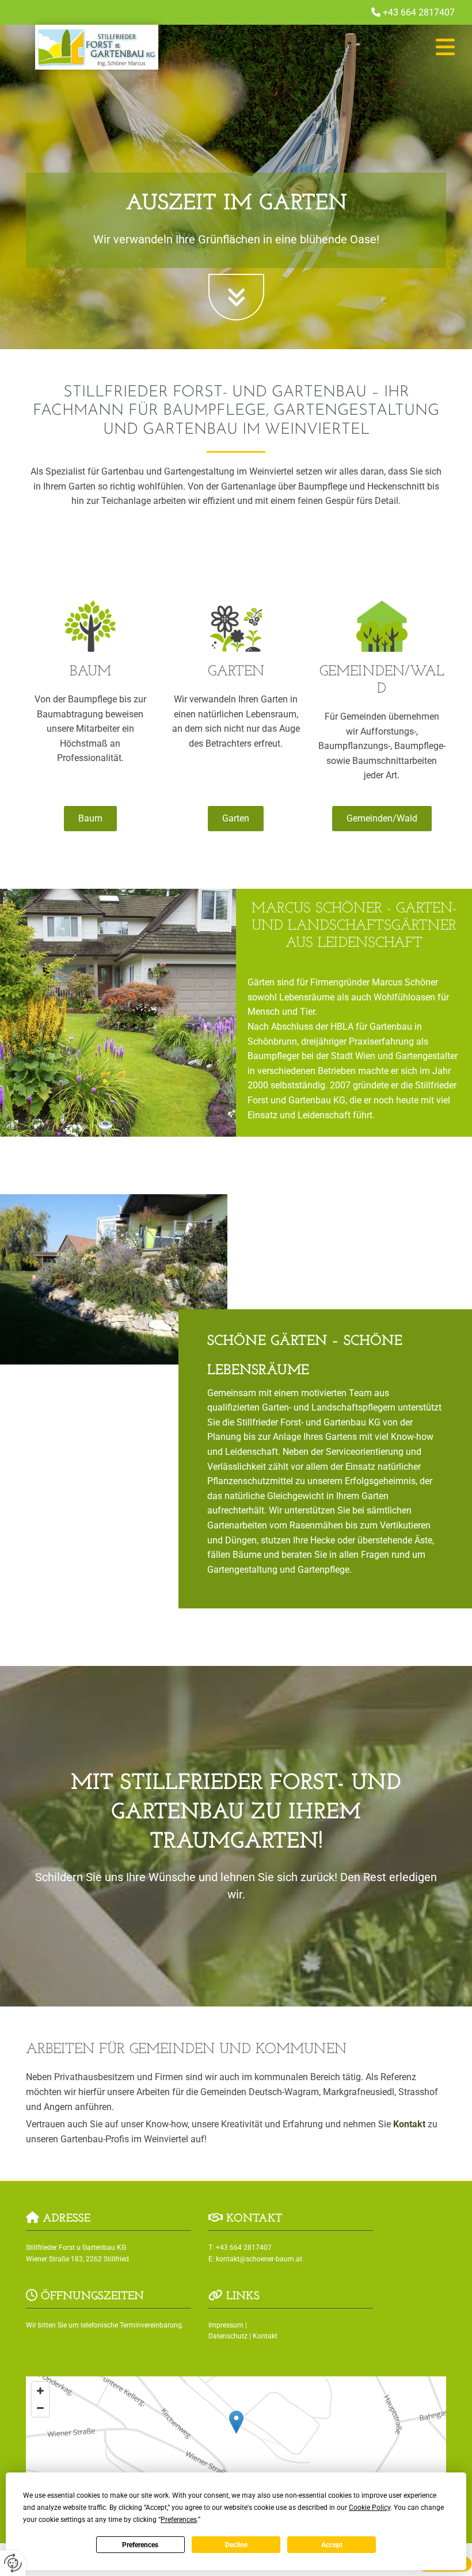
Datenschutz (228, 2336)
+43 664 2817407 (419, 12)
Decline (236, 2545)
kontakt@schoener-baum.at (259, 2259)
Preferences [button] (179, 2520)
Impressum (226, 2325)
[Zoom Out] (40, 2408)
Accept (332, 2545)
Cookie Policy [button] (370, 2508)
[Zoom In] (40, 2391)
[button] (328, 47)
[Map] (236, 2434)
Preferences (140, 2545)
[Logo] (96, 47)
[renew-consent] (13, 2563)
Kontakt (409, 2124)
